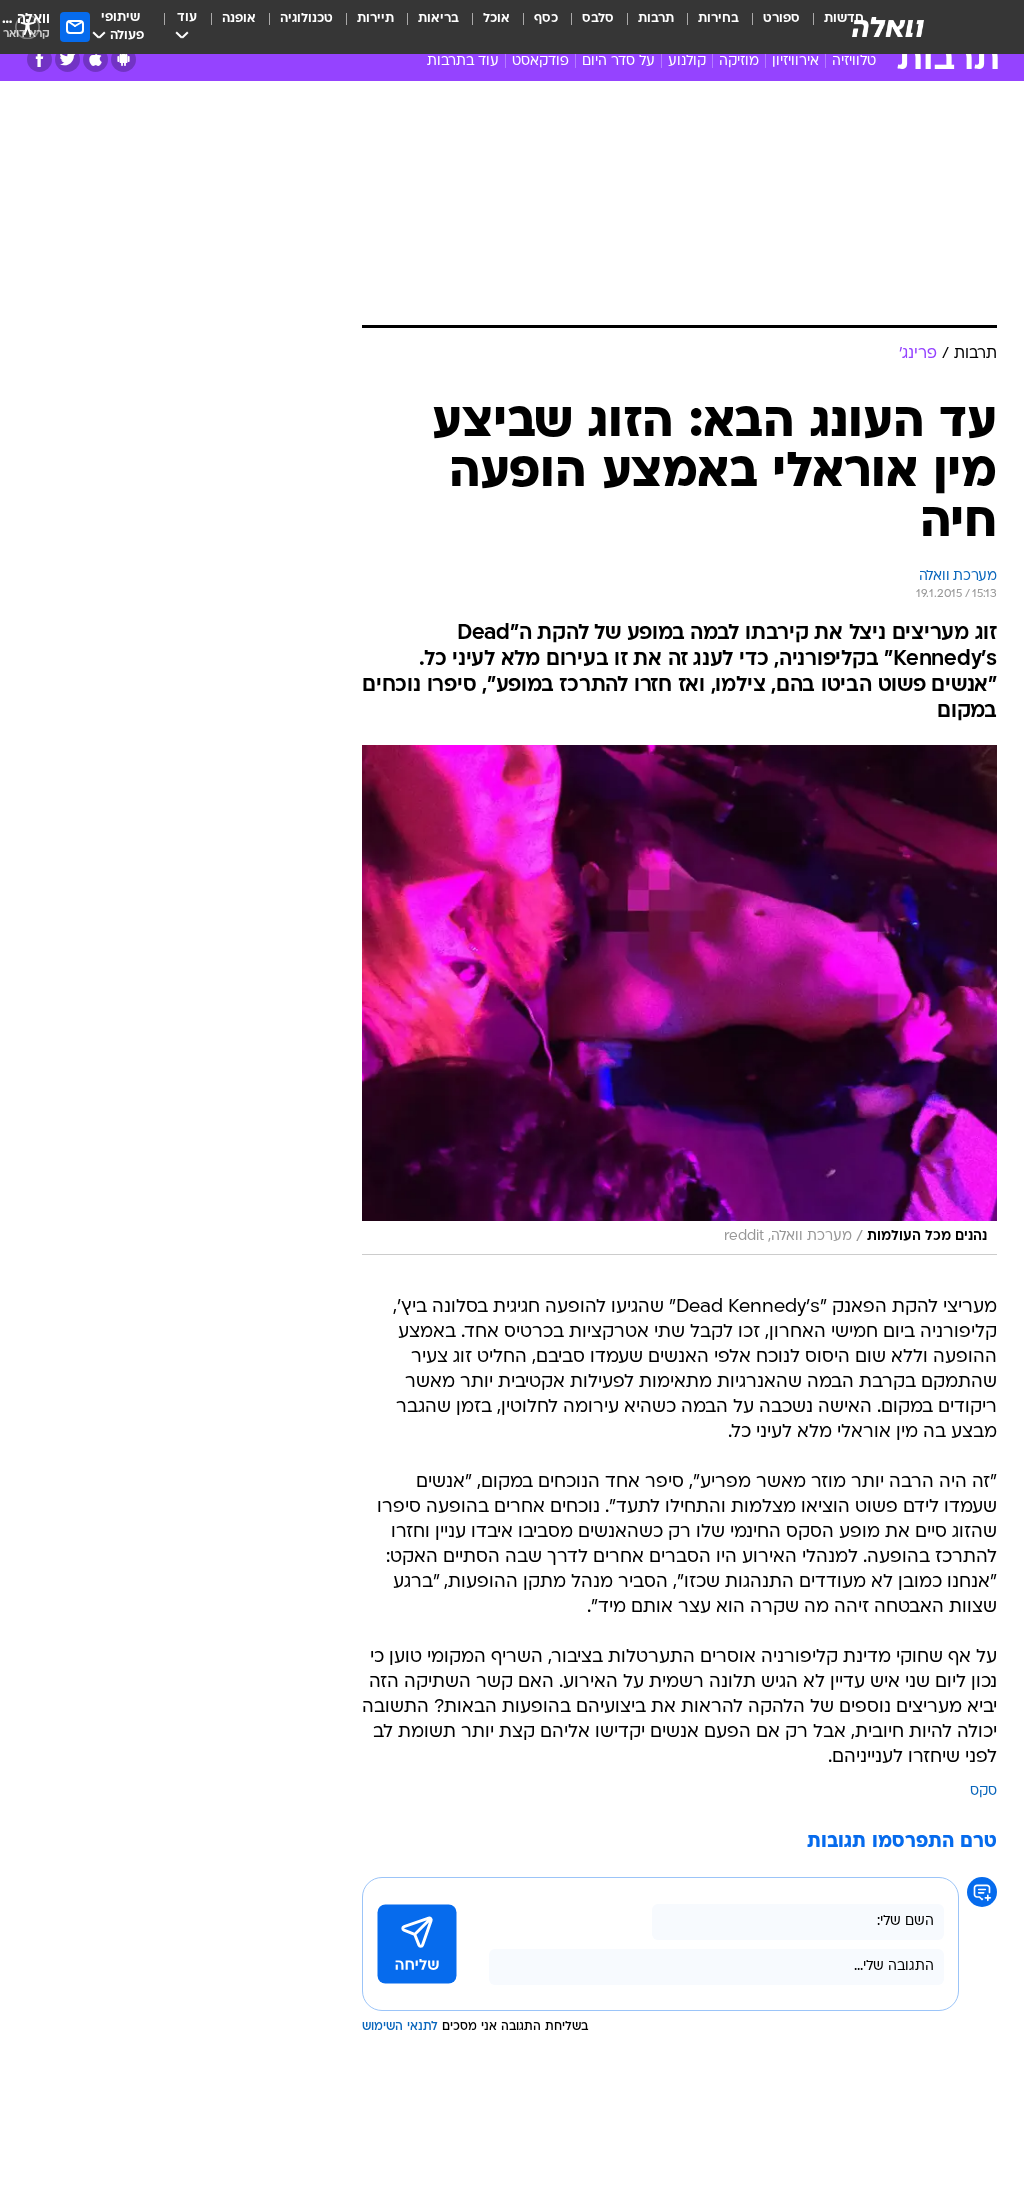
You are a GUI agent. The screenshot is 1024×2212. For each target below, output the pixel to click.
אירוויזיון (795, 61)
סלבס (598, 18)
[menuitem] (769, 27)
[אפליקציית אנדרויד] (123, 59)
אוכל (496, 18)
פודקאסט (540, 61)
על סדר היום (618, 61)
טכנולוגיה (306, 18)
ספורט (781, 18)
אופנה (239, 18)
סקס (983, 1791)
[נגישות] (27, 26)
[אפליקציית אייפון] (95, 59)
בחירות (718, 18)
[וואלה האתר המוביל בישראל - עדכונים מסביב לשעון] (888, 27)
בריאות (438, 18)
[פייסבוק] (39, 59)
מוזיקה (739, 61)
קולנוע (687, 61)
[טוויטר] (67, 59)
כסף (546, 18)
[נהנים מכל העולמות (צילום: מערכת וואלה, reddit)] (679, 1000)
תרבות (656, 18)
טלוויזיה (854, 61)
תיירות (375, 18)
